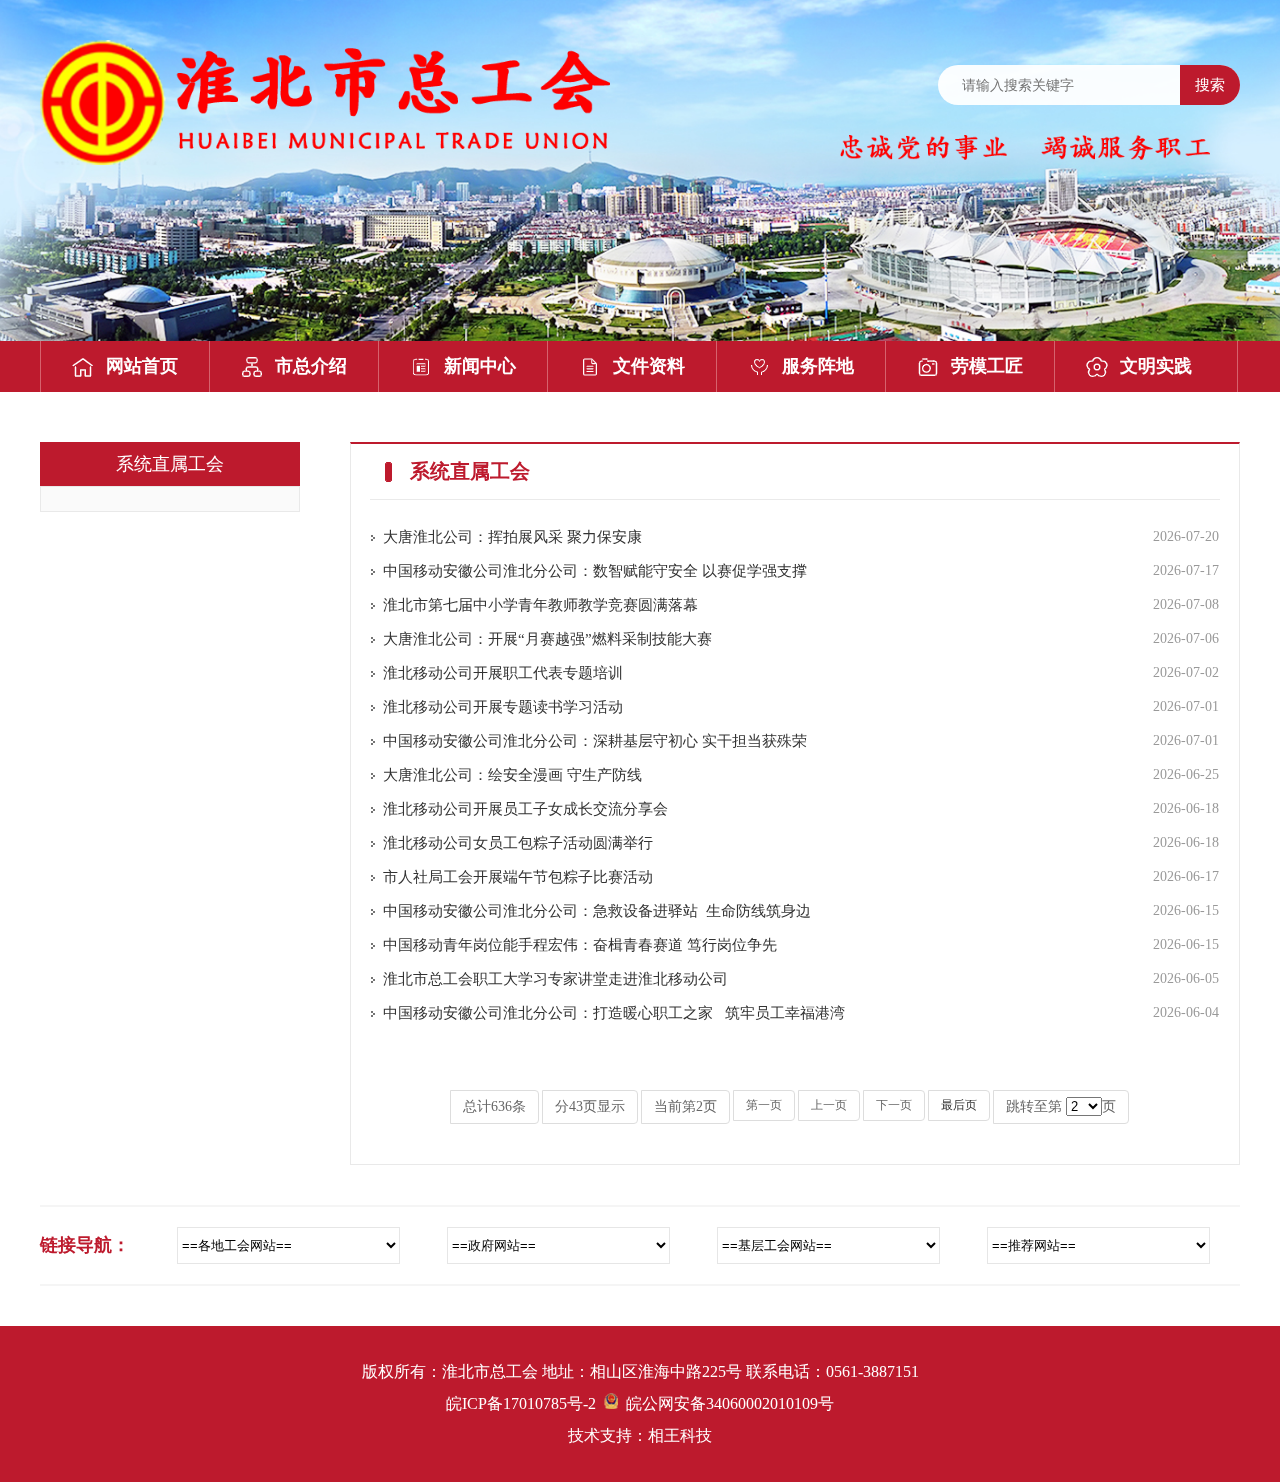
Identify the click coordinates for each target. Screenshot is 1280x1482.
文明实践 (1156, 366)
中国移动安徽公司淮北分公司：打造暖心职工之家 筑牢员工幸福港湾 (614, 1013)
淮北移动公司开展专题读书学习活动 (503, 707)
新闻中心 (480, 366)
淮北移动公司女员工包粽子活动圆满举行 (518, 843)
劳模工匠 (987, 366)
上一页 (829, 1105)
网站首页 (142, 366)
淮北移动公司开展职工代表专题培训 (503, 673)
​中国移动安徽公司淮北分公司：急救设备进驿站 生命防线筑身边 (597, 911)
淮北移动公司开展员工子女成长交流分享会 (525, 809)
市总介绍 (311, 366)
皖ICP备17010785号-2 (521, 1403)
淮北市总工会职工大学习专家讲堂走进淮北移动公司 (555, 979)
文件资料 (649, 366)
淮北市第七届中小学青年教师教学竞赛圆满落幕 (540, 605)
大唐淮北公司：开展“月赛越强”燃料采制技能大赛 (547, 639)
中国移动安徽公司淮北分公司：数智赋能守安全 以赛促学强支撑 (595, 571)
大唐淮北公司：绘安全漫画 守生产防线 (512, 775)
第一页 (764, 1105)
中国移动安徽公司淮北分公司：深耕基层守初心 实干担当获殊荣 (599, 741)
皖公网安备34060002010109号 (726, 1403)
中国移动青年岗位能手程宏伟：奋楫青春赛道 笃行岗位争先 (580, 945)
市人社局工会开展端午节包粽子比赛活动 (518, 877)
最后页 (959, 1105)
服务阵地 (818, 366)
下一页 (894, 1105)
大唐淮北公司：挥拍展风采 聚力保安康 (512, 537)
